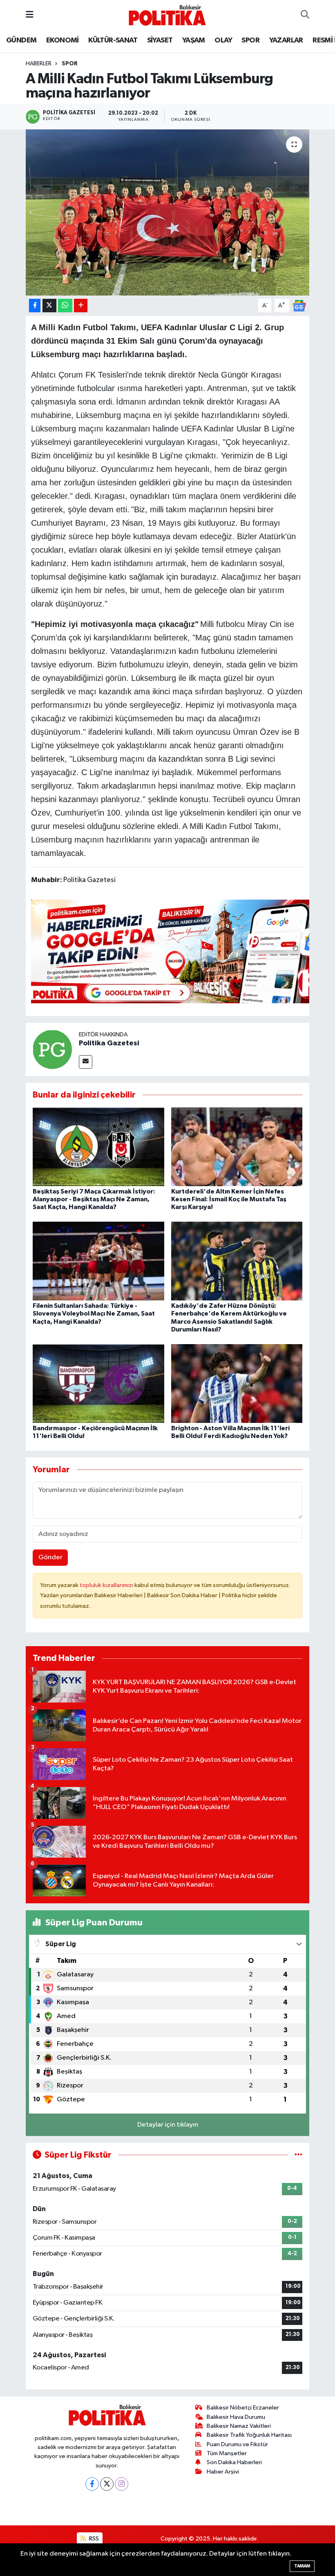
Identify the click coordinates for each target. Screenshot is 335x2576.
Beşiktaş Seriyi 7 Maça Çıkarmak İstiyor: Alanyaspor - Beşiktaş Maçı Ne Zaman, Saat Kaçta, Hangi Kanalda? (94, 1199)
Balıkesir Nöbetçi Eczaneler (243, 2408)
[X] (107, 2484)
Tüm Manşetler (227, 2453)
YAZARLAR (286, 40)
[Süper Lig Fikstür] (298, 2155)
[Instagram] (122, 2484)
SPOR (250, 40)
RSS (93, 2539)
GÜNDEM (21, 40)
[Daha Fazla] (81, 306)
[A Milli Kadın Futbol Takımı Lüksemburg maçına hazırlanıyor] (168, 212)
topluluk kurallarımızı (107, 1585)
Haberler (39, 64)
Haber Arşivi (223, 2472)
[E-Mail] (86, 1062)
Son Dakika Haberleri (234, 2462)
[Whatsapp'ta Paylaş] (65, 306)
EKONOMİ (63, 40)
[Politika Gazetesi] (52, 1049)
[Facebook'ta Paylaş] (35, 306)
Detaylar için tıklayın (168, 2125)
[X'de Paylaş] (49, 306)
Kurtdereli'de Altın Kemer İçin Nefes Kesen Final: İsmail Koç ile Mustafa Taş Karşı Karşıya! (229, 1199)
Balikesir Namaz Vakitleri (239, 2426)
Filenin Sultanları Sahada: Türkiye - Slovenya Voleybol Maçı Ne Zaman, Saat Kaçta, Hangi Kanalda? (94, 1314)
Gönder (50, 1557)
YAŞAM (194, 40)
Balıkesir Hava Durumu (236, 2417)
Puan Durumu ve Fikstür (237, 2444)
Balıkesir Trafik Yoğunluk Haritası (249, 2435)
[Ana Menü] (30, 15)
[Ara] (305, 15)
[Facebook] (92, 2484)
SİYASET (160, 40)
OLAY (223, 40)
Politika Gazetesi (109, 1043)
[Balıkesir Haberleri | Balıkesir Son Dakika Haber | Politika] (167, 15)
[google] (180, 951)
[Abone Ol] (299, 306)
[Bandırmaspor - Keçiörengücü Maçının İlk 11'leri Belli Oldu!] (98, 1383)
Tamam (302, 2566)
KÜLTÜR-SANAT (113, 40)
